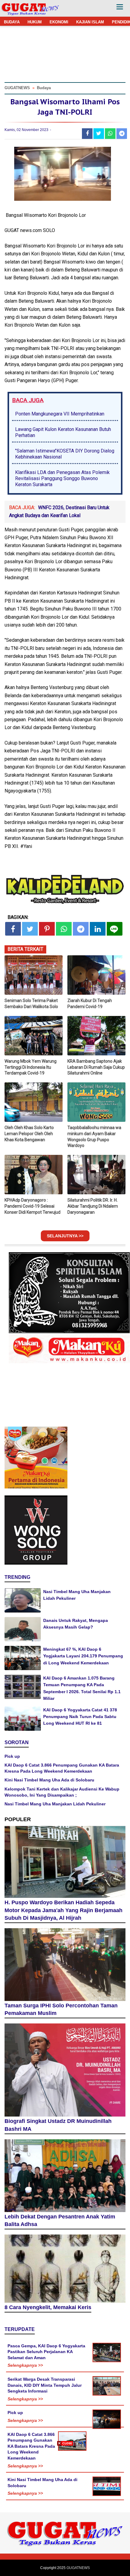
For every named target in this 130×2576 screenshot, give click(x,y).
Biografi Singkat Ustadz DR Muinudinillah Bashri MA (58, 2125)
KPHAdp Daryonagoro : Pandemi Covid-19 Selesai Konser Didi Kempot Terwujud (32, 1206)
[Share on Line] (115, 929)
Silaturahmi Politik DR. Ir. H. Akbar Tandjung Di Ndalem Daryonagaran (93, 1206)
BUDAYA (12, 22)
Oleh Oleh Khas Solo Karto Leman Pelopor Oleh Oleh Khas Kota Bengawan (29, 1133)
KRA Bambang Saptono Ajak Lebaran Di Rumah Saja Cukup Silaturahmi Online (96, 1067)
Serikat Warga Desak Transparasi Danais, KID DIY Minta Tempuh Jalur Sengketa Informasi (45, 2385)
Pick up (12, 1756)
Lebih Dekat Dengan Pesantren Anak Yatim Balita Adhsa (60, 2221)
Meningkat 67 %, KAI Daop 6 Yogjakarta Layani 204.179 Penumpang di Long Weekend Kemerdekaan (83, 1656)
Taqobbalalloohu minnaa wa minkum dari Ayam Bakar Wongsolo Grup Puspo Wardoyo (94, 1137)
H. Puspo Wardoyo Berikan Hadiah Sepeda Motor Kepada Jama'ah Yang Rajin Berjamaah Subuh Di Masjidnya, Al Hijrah (63, 1910)
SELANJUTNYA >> (65, 1236)
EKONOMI (59, 22)
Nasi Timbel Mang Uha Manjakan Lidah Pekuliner (55, 1804)
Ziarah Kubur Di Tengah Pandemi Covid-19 (90, 1004)
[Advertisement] (65, 2511)
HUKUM (35, 22)
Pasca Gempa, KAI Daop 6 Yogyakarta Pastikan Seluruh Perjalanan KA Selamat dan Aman (46, 2352)
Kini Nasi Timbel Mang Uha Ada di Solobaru (49, 1780)
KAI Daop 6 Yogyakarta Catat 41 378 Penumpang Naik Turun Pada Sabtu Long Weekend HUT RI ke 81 (80, 1717)
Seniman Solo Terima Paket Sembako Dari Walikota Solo (31, 1004)
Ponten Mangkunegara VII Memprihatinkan (60, 414)
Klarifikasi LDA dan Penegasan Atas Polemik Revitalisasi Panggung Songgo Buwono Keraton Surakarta (62, 478)
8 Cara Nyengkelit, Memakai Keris (48, 2307)
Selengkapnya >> (25, 2365)
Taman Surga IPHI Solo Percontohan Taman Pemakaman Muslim (61, 2009)
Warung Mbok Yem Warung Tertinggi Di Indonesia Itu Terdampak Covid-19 (31, 1067)
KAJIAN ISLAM (90, 22)
